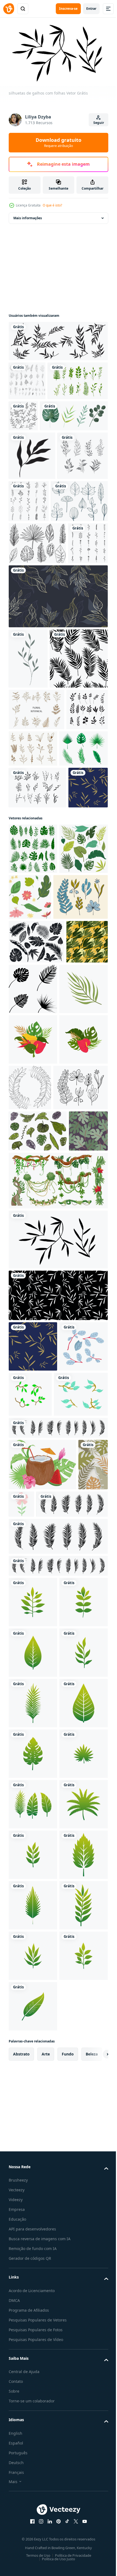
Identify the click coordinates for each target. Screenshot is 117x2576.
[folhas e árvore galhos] (33, 1861)
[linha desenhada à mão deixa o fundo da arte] (58, 723)
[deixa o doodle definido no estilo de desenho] (81, 538)
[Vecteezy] (9, 9)
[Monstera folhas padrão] (28, 1595)
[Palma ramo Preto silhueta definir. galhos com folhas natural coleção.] (58, 1942)
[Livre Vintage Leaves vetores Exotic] (37, 628)
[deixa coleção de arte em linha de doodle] (86, 413)
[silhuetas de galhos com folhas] (58, 1703)
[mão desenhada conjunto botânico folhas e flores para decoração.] (36, 897)
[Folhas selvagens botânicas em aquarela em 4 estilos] (43, 452)
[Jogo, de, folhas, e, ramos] (27, 378)
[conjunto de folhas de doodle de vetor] (29, 670)
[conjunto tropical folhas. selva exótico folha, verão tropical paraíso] (81, 1168)
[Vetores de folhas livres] (37, 586)
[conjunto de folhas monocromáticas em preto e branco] (34, 541)
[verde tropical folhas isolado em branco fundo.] (33, 2218)
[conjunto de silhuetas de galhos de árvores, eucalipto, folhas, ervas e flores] (58, 339)
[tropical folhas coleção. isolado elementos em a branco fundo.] (38, 1553)
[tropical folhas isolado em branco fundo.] (33, 2168)
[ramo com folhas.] (28, 786)
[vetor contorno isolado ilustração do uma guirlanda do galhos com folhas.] (81, 1459)
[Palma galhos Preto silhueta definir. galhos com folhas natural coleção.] (44, 2070)
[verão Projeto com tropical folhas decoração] (42, 1979)
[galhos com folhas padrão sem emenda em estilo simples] (28, 1058)
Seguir (99, 123)
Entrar (91, 9)
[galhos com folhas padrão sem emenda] (58, 1759)
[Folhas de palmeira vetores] (33, 977)
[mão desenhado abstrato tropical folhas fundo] (23, 2030)
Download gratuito (59, 142)
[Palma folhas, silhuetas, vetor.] (76, 1310)
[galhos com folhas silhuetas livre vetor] (53, 2018)
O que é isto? (52, 205)
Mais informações (28, 216)
